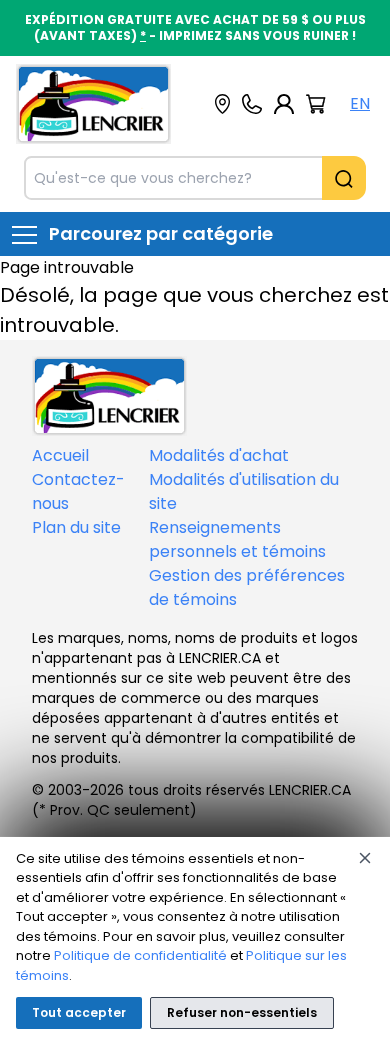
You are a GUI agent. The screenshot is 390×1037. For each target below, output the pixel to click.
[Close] (365, 858)
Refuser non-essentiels (242, 1012)
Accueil (60, 455)
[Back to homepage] (93, 104)
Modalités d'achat (219, 455)
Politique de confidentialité (140, 955)
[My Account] (284, 104)
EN (360, 103)
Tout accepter (79, 1012)
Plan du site (76, 527)
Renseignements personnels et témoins (237, 539)
